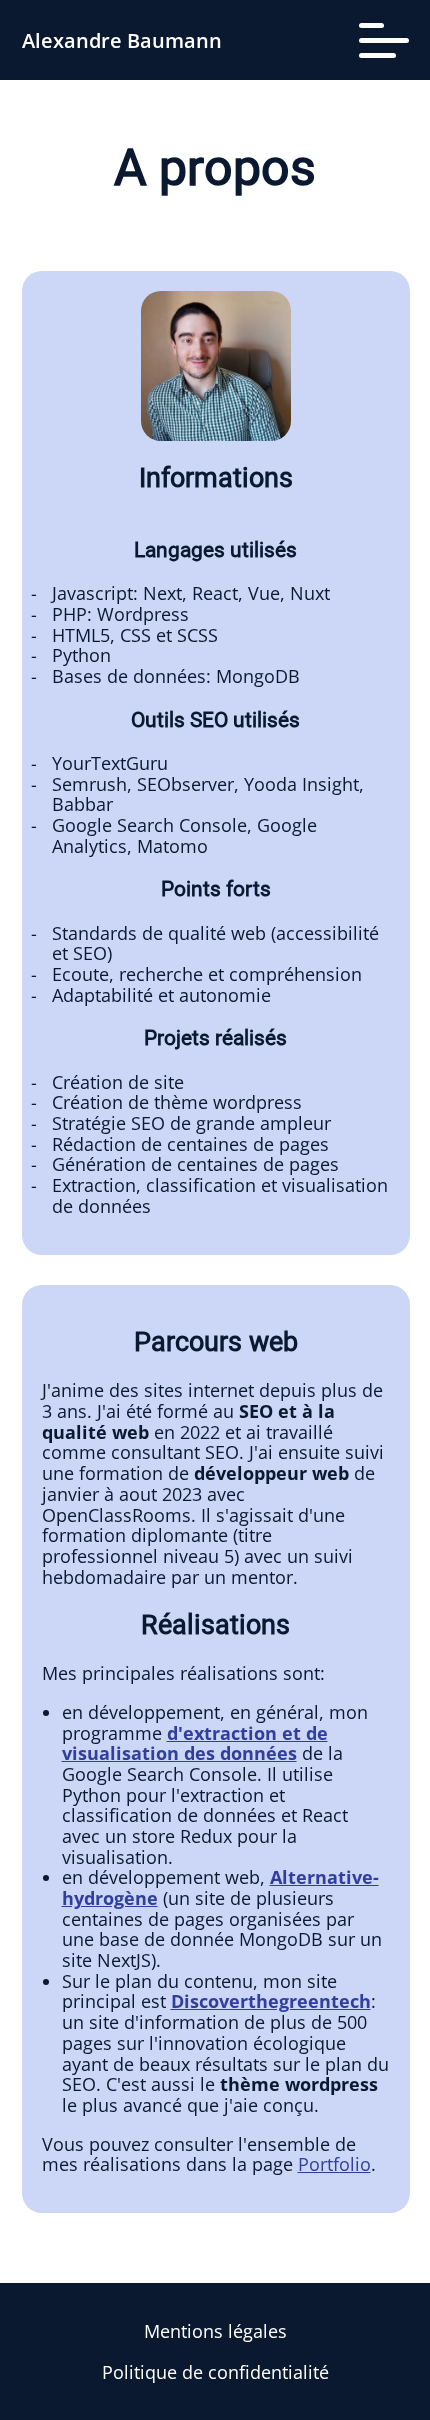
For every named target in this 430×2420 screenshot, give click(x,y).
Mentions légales (215, 2331)
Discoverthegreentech (271, 2001)
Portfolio (334, 2164)
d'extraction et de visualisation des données (195, 1743)
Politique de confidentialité (215, 2372)
